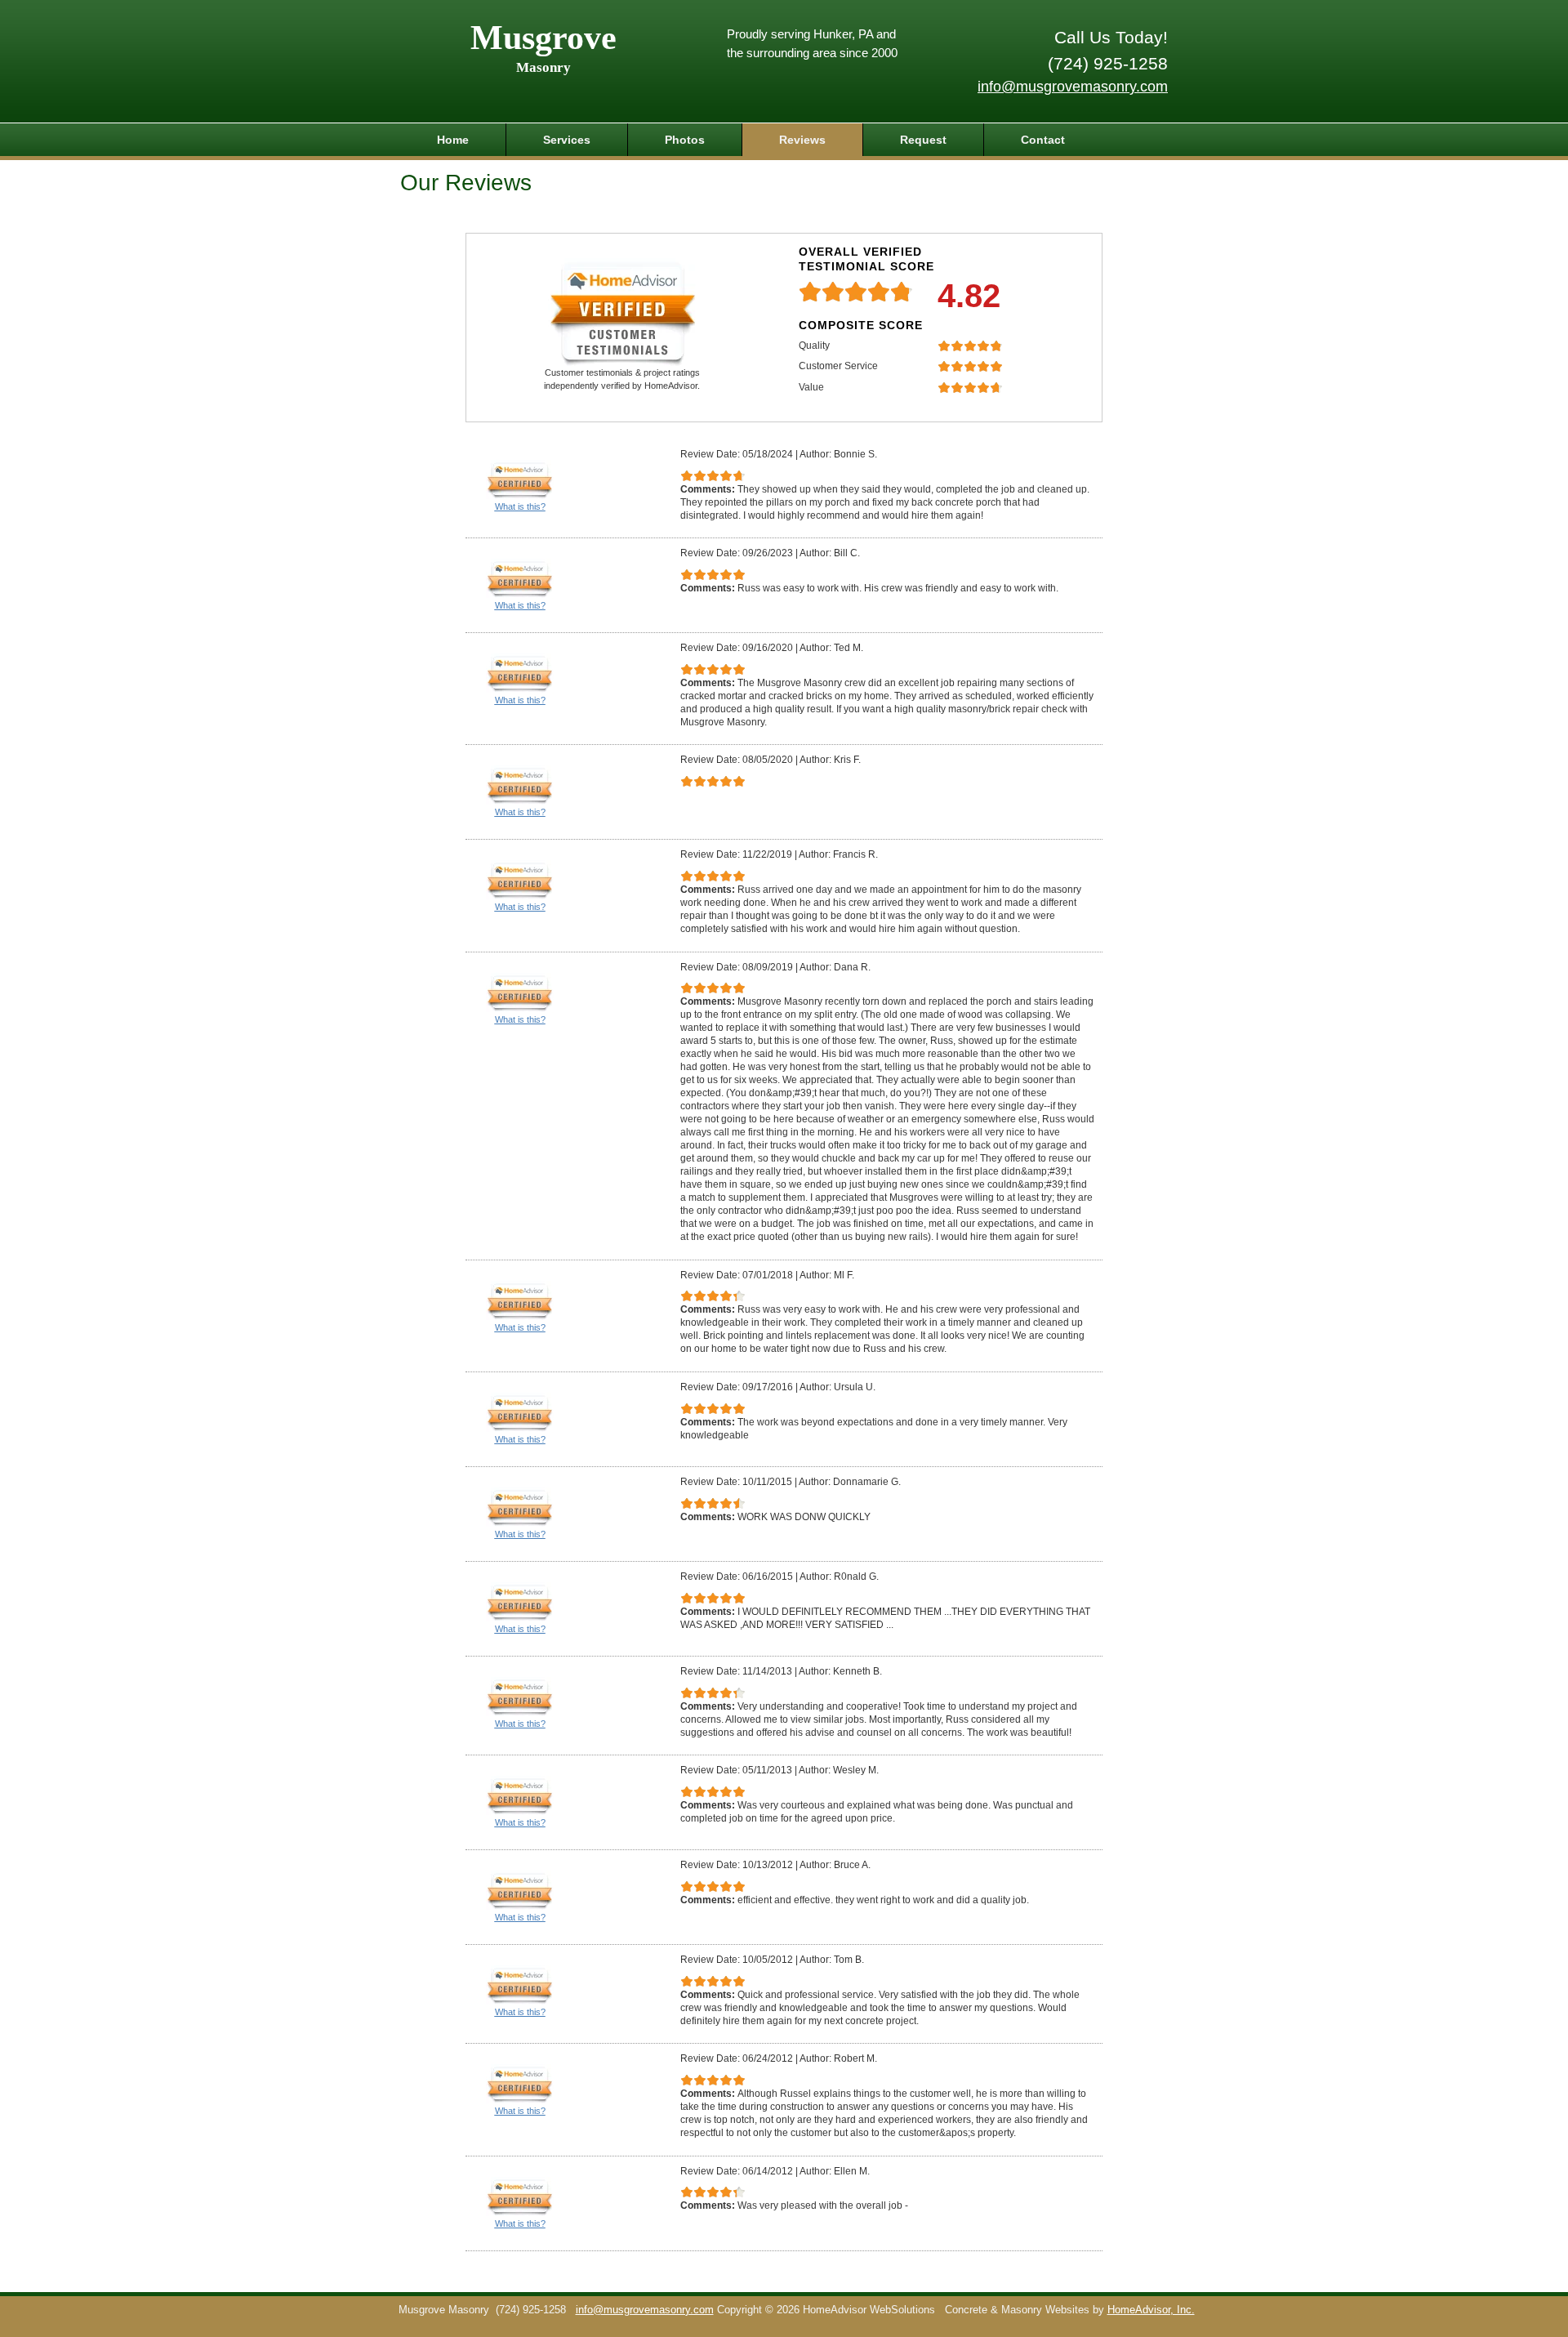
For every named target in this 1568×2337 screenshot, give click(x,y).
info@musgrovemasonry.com (1073, 87)
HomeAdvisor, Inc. (1151, 2310)
